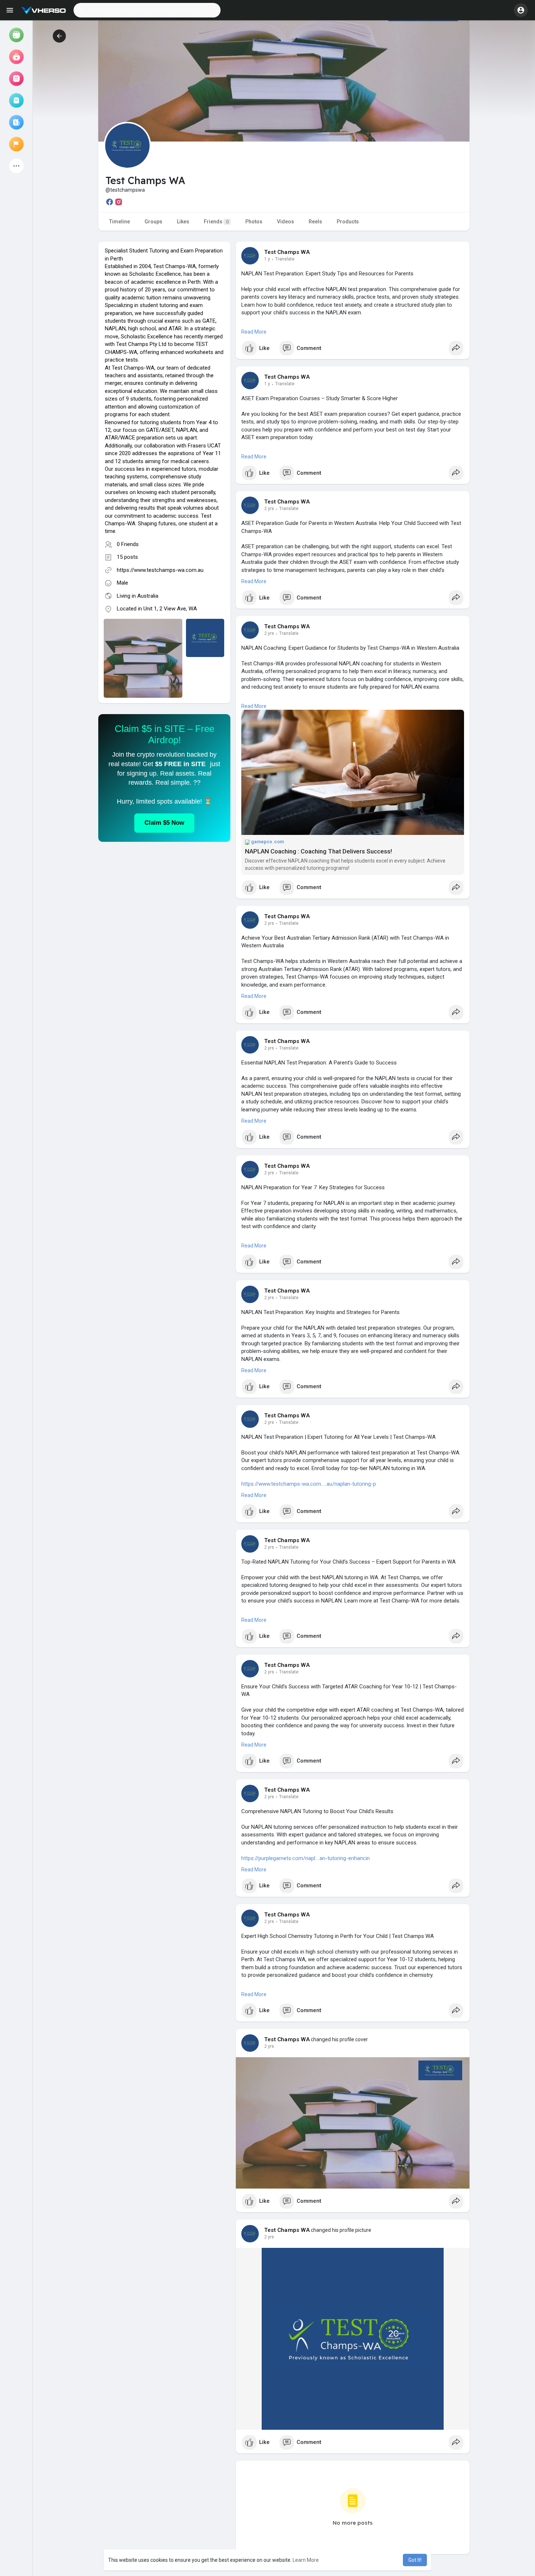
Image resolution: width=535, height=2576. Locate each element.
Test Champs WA (287, 252)
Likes (183, 222)
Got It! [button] (415, 2560)
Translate (285, 259)
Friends (216, 222)
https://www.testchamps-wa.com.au (160, 570)
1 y (267, 259)
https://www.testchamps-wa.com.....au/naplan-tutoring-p (309, 1484)
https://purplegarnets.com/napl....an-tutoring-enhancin (306, 1858)
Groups (153, 222)
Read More (254, 332)
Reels (315, 222)
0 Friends (128, 544)
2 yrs (269, 509)
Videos (286, 222)
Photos (254, 222)
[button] (147, 10)
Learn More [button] (306, 2560)
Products (348, 222)
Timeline (120, 222)
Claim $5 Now (164, 823)
